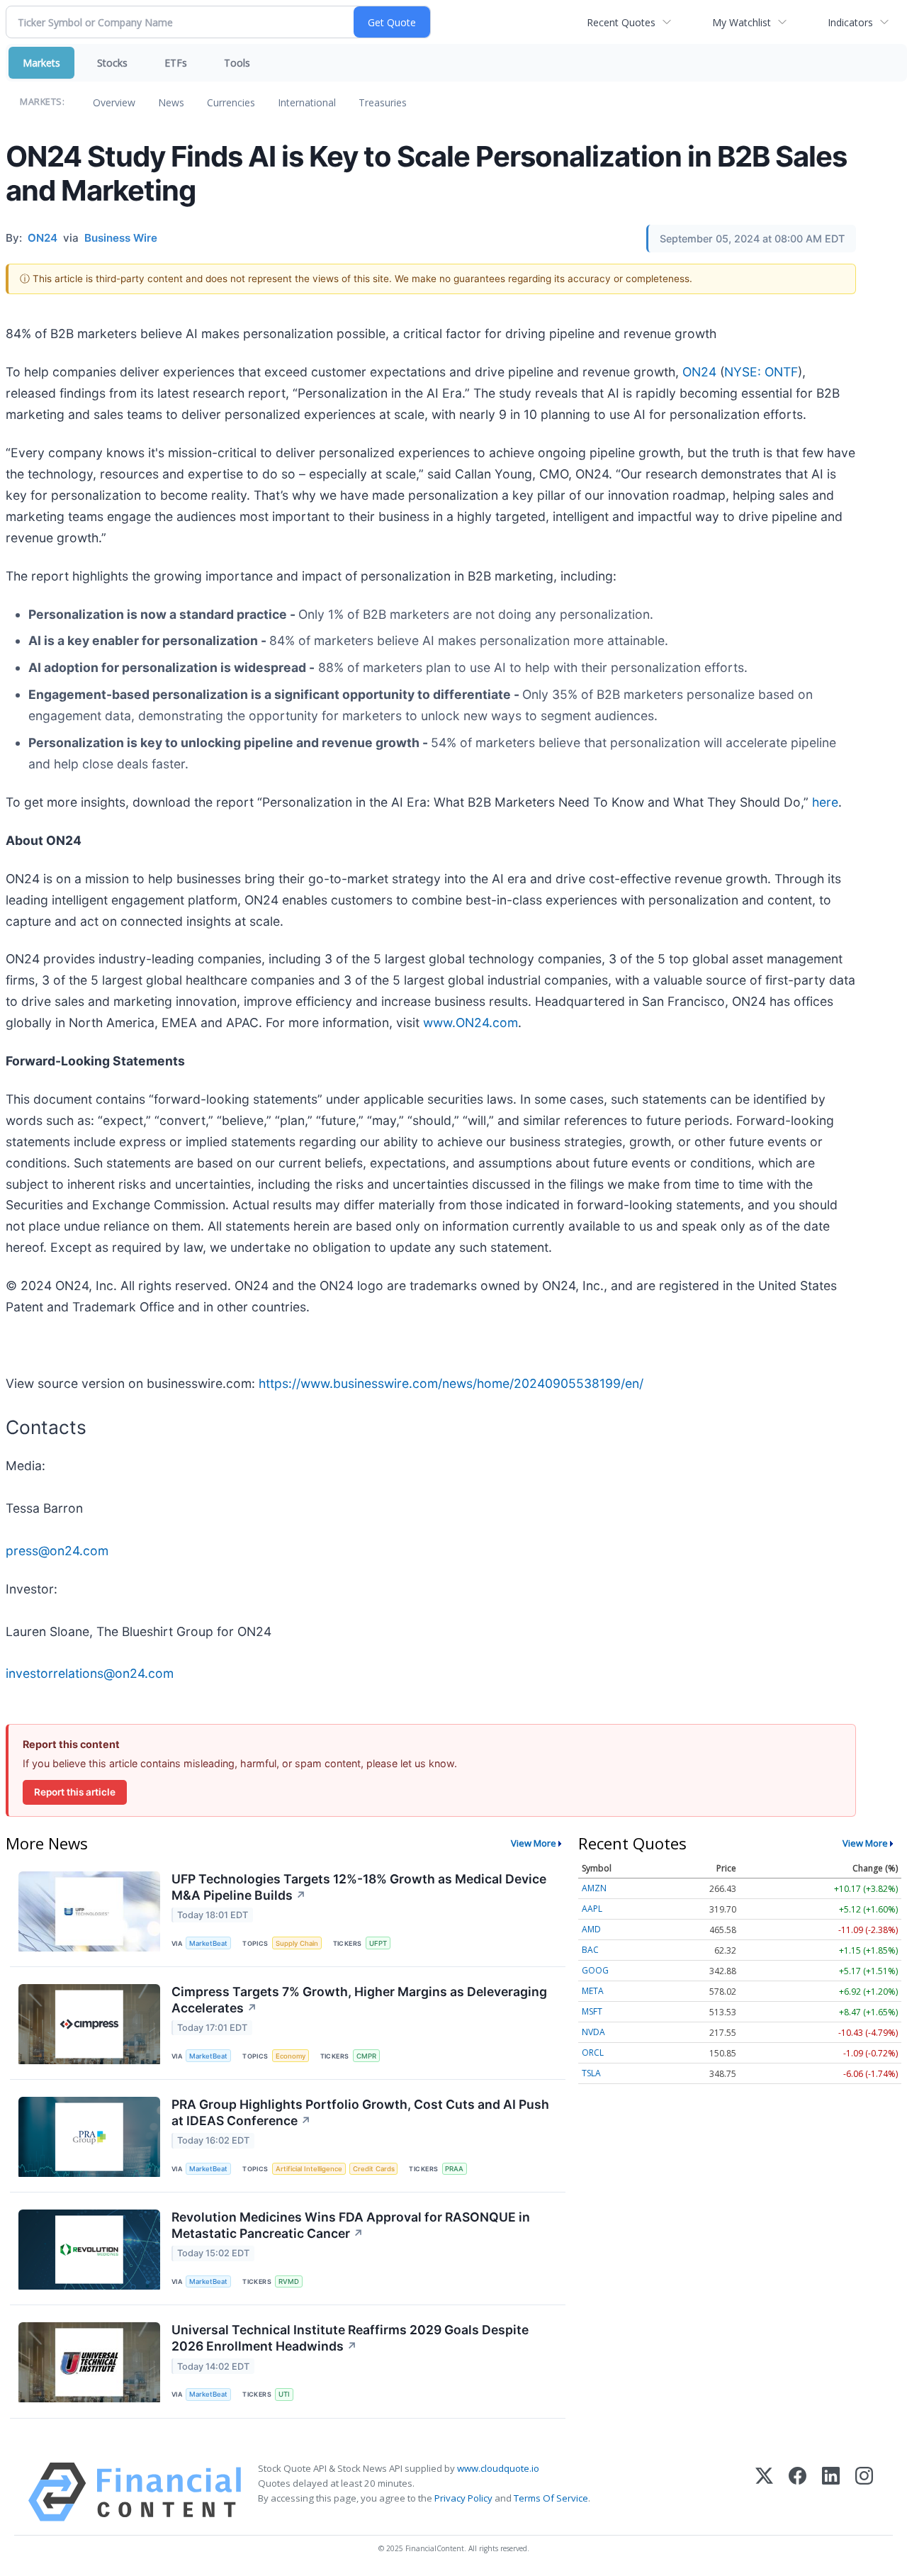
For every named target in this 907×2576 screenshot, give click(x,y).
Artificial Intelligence (309, 2169)
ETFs (176, 63)
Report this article (75, 1792)
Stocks (112, 63)
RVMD (289, 2281)
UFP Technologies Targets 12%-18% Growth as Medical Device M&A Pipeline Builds (359, 1887)
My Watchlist (742, 22)
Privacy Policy (463, 2498)
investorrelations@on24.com (90, 1673)
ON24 (699, 372)
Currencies (231, 102)
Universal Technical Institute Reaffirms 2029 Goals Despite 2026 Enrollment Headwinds (350, 2338)
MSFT (592, 2011)
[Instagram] (864, 2492)
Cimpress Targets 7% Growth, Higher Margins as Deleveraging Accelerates (359, 2000)
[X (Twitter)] (764, 2492)
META (593, 1991)
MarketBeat (208, 1943)
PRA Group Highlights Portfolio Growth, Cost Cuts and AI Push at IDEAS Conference (360, 2112)
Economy (291, 2056)
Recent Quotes (621, 22)
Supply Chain (297, 1943)
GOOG (595, 1970)
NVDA (593, 2032)
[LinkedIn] (831, 2492)
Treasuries (383, 102)
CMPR (366, 2056)
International (307, 102)
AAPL (592, 1909)
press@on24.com (57, 1551)
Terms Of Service (551, 2498)
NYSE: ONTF (761, 372)
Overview (114, 102)
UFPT (378, 1943)
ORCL (593, 2053)
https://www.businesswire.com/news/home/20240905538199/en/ (451, 1383)
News (171, 102)
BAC (590, 1950)
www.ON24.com (471, 1023)
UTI (284, 2394)
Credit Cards (374, 2169)
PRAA (454, 2169)
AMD (591, 1929)
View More (534, 1843)
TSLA (591, 2073)
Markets (41, 63)
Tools (237, 63)
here (825, 802)
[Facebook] (798, 2492)
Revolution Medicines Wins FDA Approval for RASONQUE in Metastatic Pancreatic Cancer (351, 2225)
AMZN (594, 1888)
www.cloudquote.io (498, 2468)
